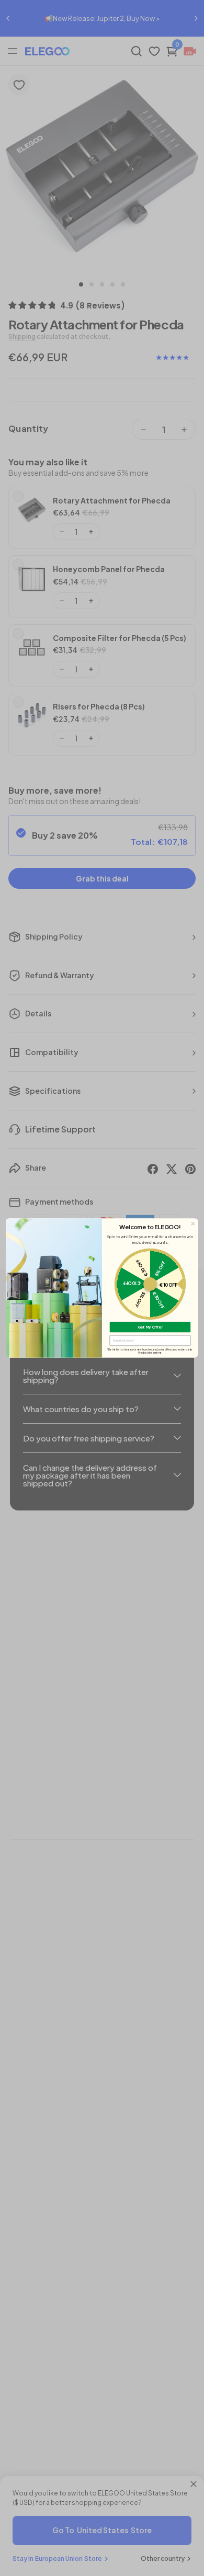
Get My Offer (150, 1327)
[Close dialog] (193, 1224)
